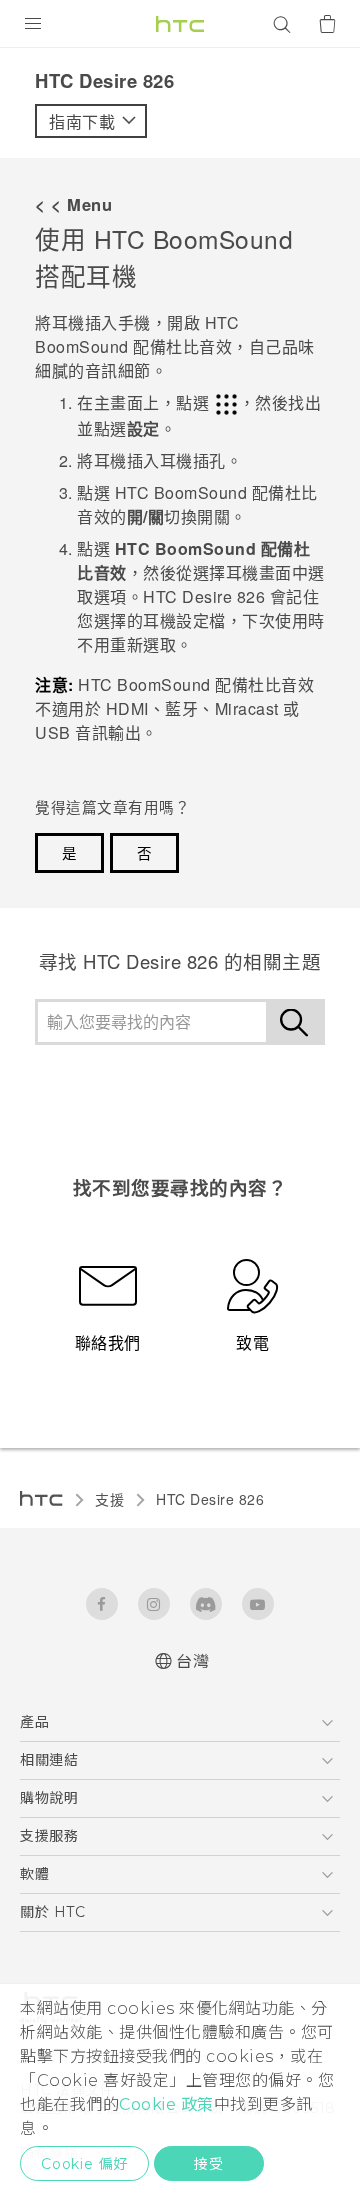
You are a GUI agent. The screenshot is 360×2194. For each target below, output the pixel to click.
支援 (109, 1499)
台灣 (192, 1661)
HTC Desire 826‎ (210, 1499)
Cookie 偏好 (84, 2164)
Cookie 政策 (166, 2104)
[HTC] (180, 24)
